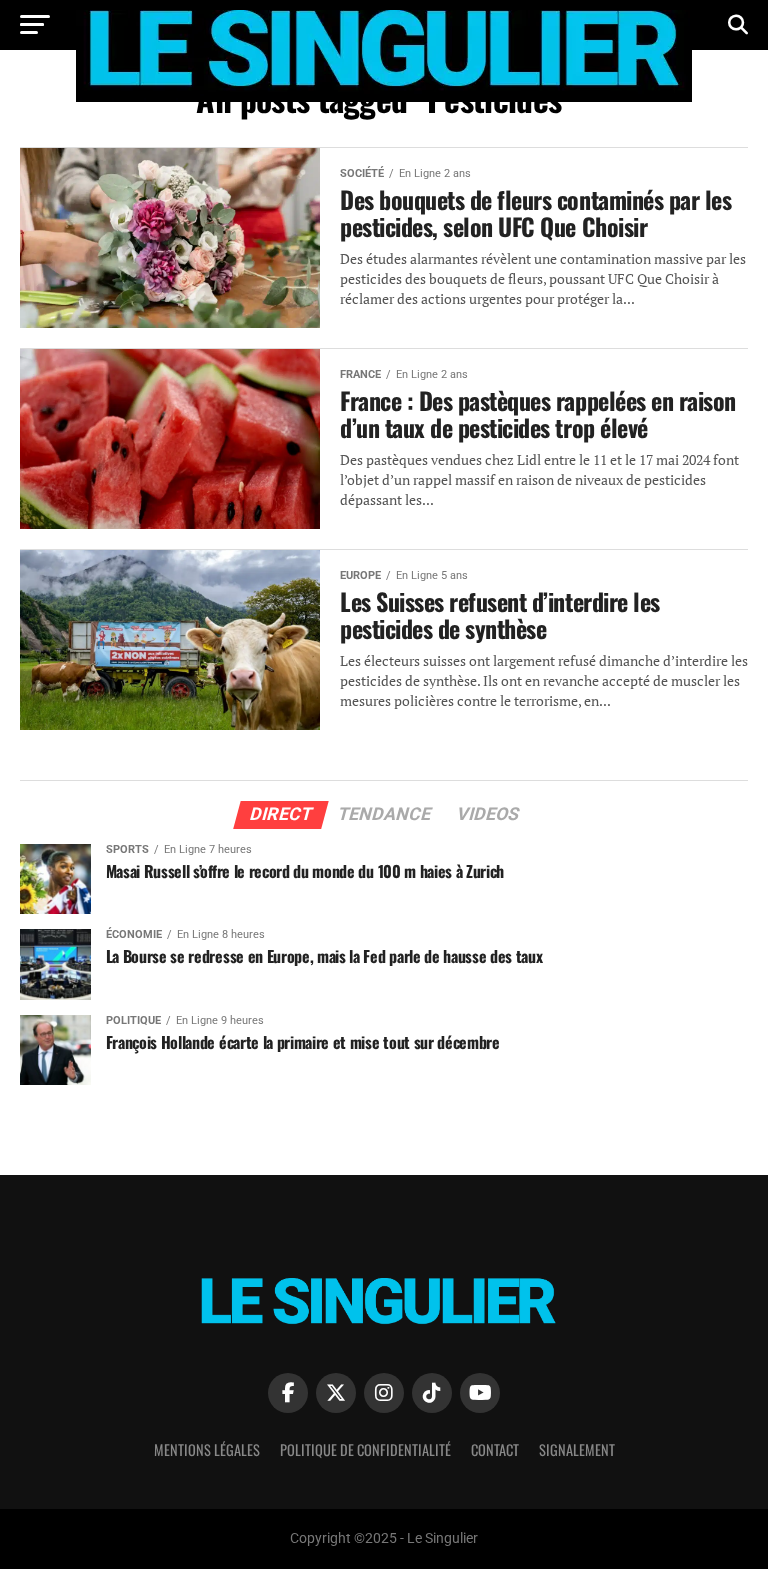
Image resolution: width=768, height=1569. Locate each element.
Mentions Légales (207, 1449)
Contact (495, 1449)
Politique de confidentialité (365, 1449)
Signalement (577, 1449)
